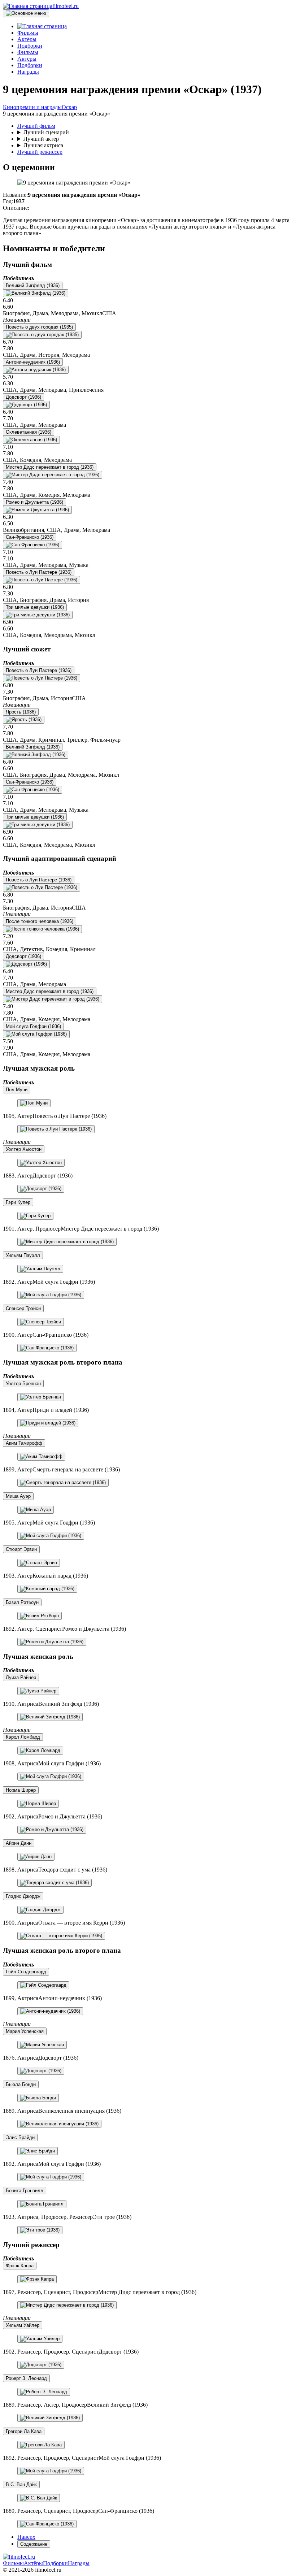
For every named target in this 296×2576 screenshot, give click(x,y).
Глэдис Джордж (23, 1896)
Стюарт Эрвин (21, 1549)
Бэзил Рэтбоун (22, 1602)
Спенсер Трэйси (23, 1308)
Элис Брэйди (20, 2137)
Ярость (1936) (21, 712)
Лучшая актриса (43, 145)
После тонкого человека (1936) (40, 921)
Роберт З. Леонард (26, 2378)
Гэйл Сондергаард (26, 1972)
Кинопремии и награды (32, 107)
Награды (79, 2563)
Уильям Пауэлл (23, 1255)
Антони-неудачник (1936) (33, 362)
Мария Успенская (25, 2031)
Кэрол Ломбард (23, 1737)
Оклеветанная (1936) (29, 432)
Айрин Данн (19, 1843)
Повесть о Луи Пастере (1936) (39, 572)
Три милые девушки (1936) (35, 607)
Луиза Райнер (21, 1677)
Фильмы (13, 2563)
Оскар (69, 107)
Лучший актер (41, 139)
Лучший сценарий (46, 132)
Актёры (33, 2563)
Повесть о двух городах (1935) (39, 327)
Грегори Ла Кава (24, 2431)
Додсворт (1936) (23, 397)
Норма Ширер (21, 1790)
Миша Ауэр (18, 1496)
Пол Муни (17, 1090)
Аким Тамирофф (24, 1443)
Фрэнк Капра (20, 2266)
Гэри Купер (18, 1202)
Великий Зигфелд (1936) (33, 285)
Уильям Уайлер (23, 2325)
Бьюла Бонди (21, 2084)
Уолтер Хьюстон (24, 1149)
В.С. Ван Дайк (21, 2484)
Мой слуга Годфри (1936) (33, 1026)
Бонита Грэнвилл (25, 2191)
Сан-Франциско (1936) (30, 537)
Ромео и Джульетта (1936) (34, 502)
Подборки (55, 2563)
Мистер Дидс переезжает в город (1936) (50, 467)
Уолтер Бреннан (23, 1384)
